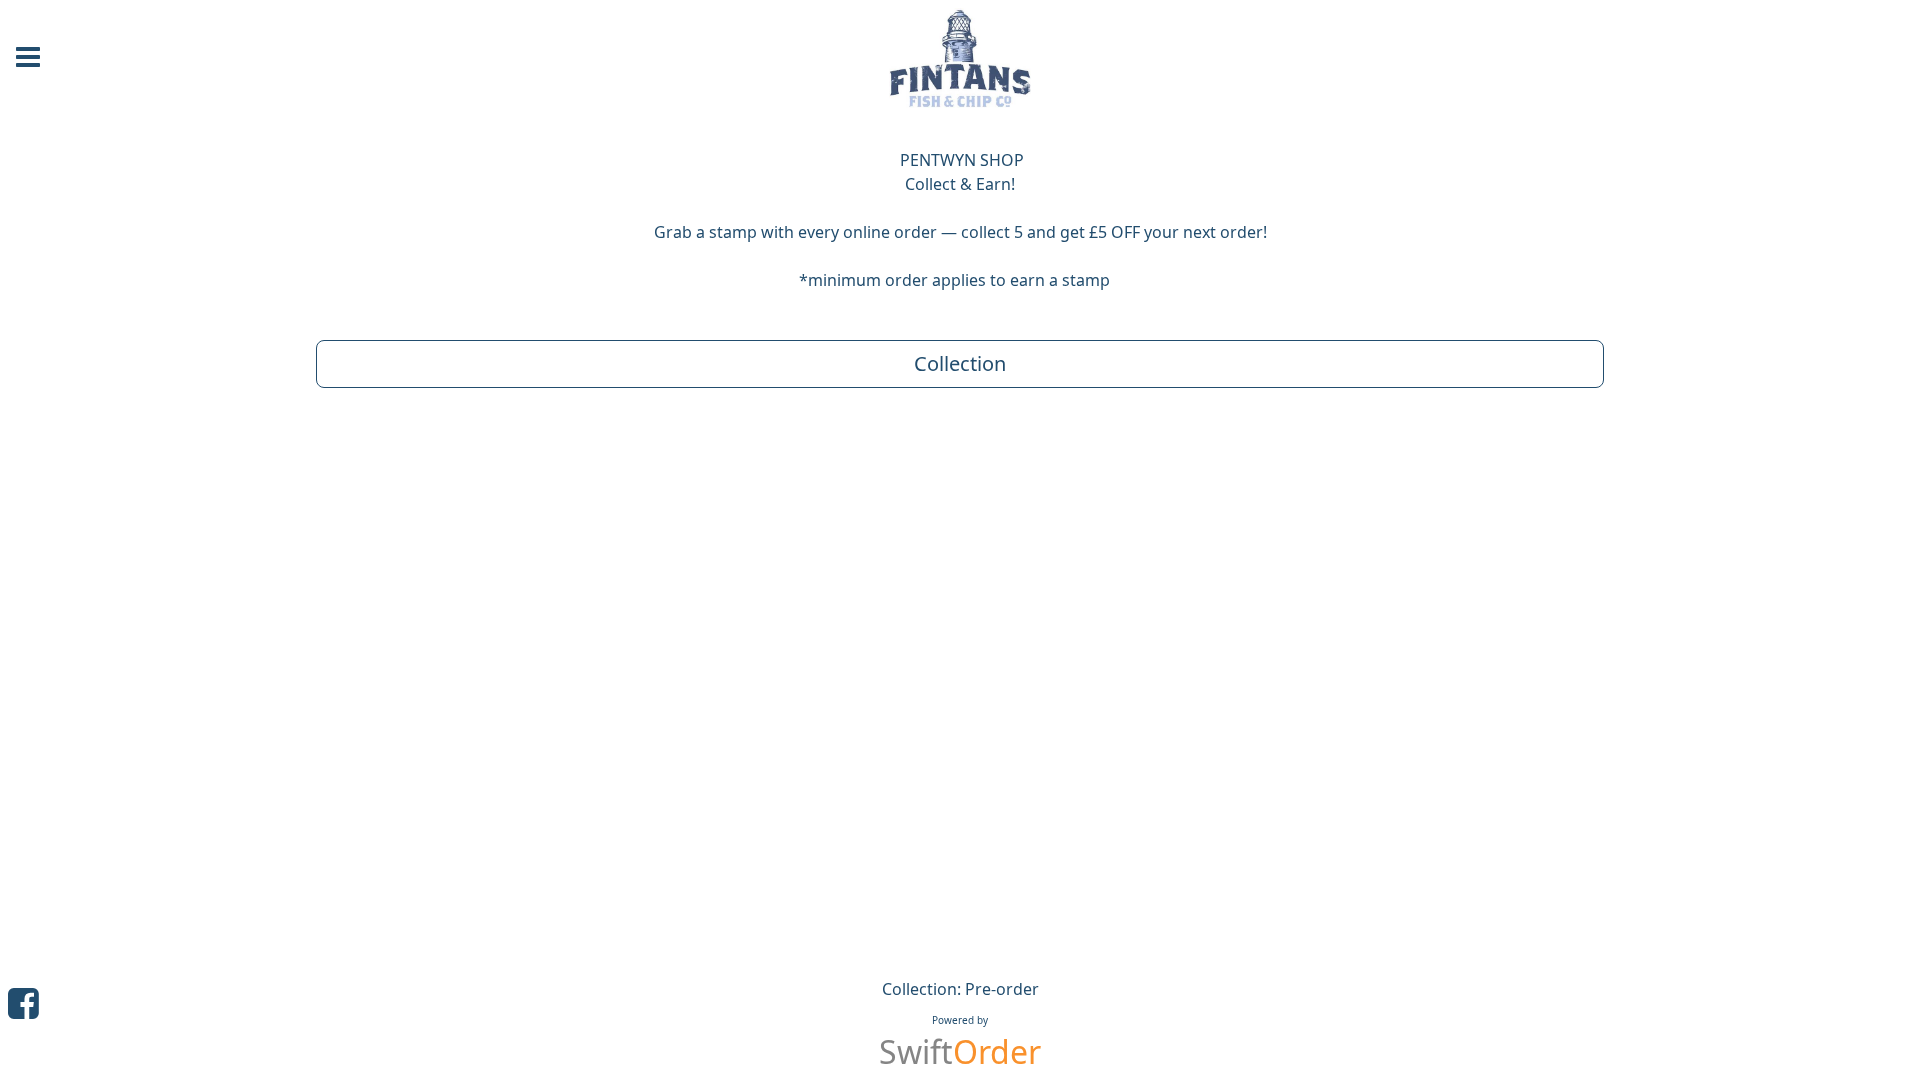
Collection (960, 363)
